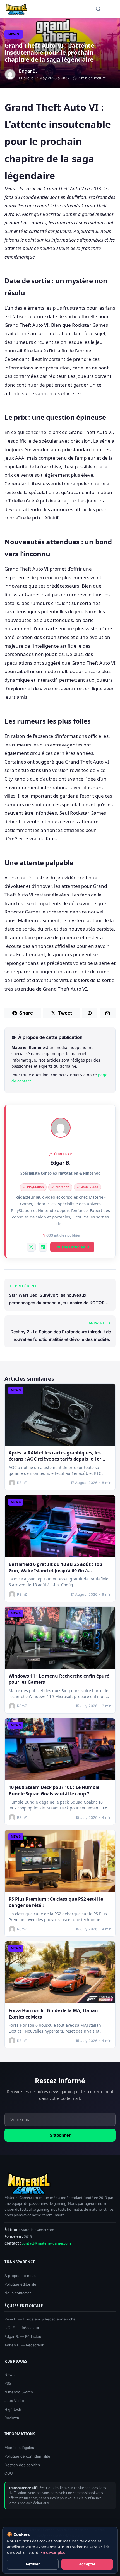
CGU (9, 2473)
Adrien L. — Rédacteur (24, 2345)
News (14, 34)
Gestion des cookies (22, 2465)
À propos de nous (20, 2276)
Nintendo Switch (19, 2392)
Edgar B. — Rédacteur (24, 2336)
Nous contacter (18, 2293)
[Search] (98, 9)
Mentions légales (19, 2448)
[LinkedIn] (43, 1247)
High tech (13, 2409)
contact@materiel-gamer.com (46, 2243)
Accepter (87, 2564)
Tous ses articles (70, 1247)
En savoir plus (53, 2553)
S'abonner (60, 2135)
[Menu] (111, 9)
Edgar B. (60, 1163)
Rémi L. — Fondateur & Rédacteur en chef (41, 2319)
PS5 (8, 2383)
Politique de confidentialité (27, 2456)
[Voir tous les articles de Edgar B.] (61, 1128)
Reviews (12, 2418)
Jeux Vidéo (14, 2401)
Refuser (33, 2564)
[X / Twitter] (31, 1247)
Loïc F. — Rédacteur (22, 2328)
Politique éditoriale (20, 2284)
